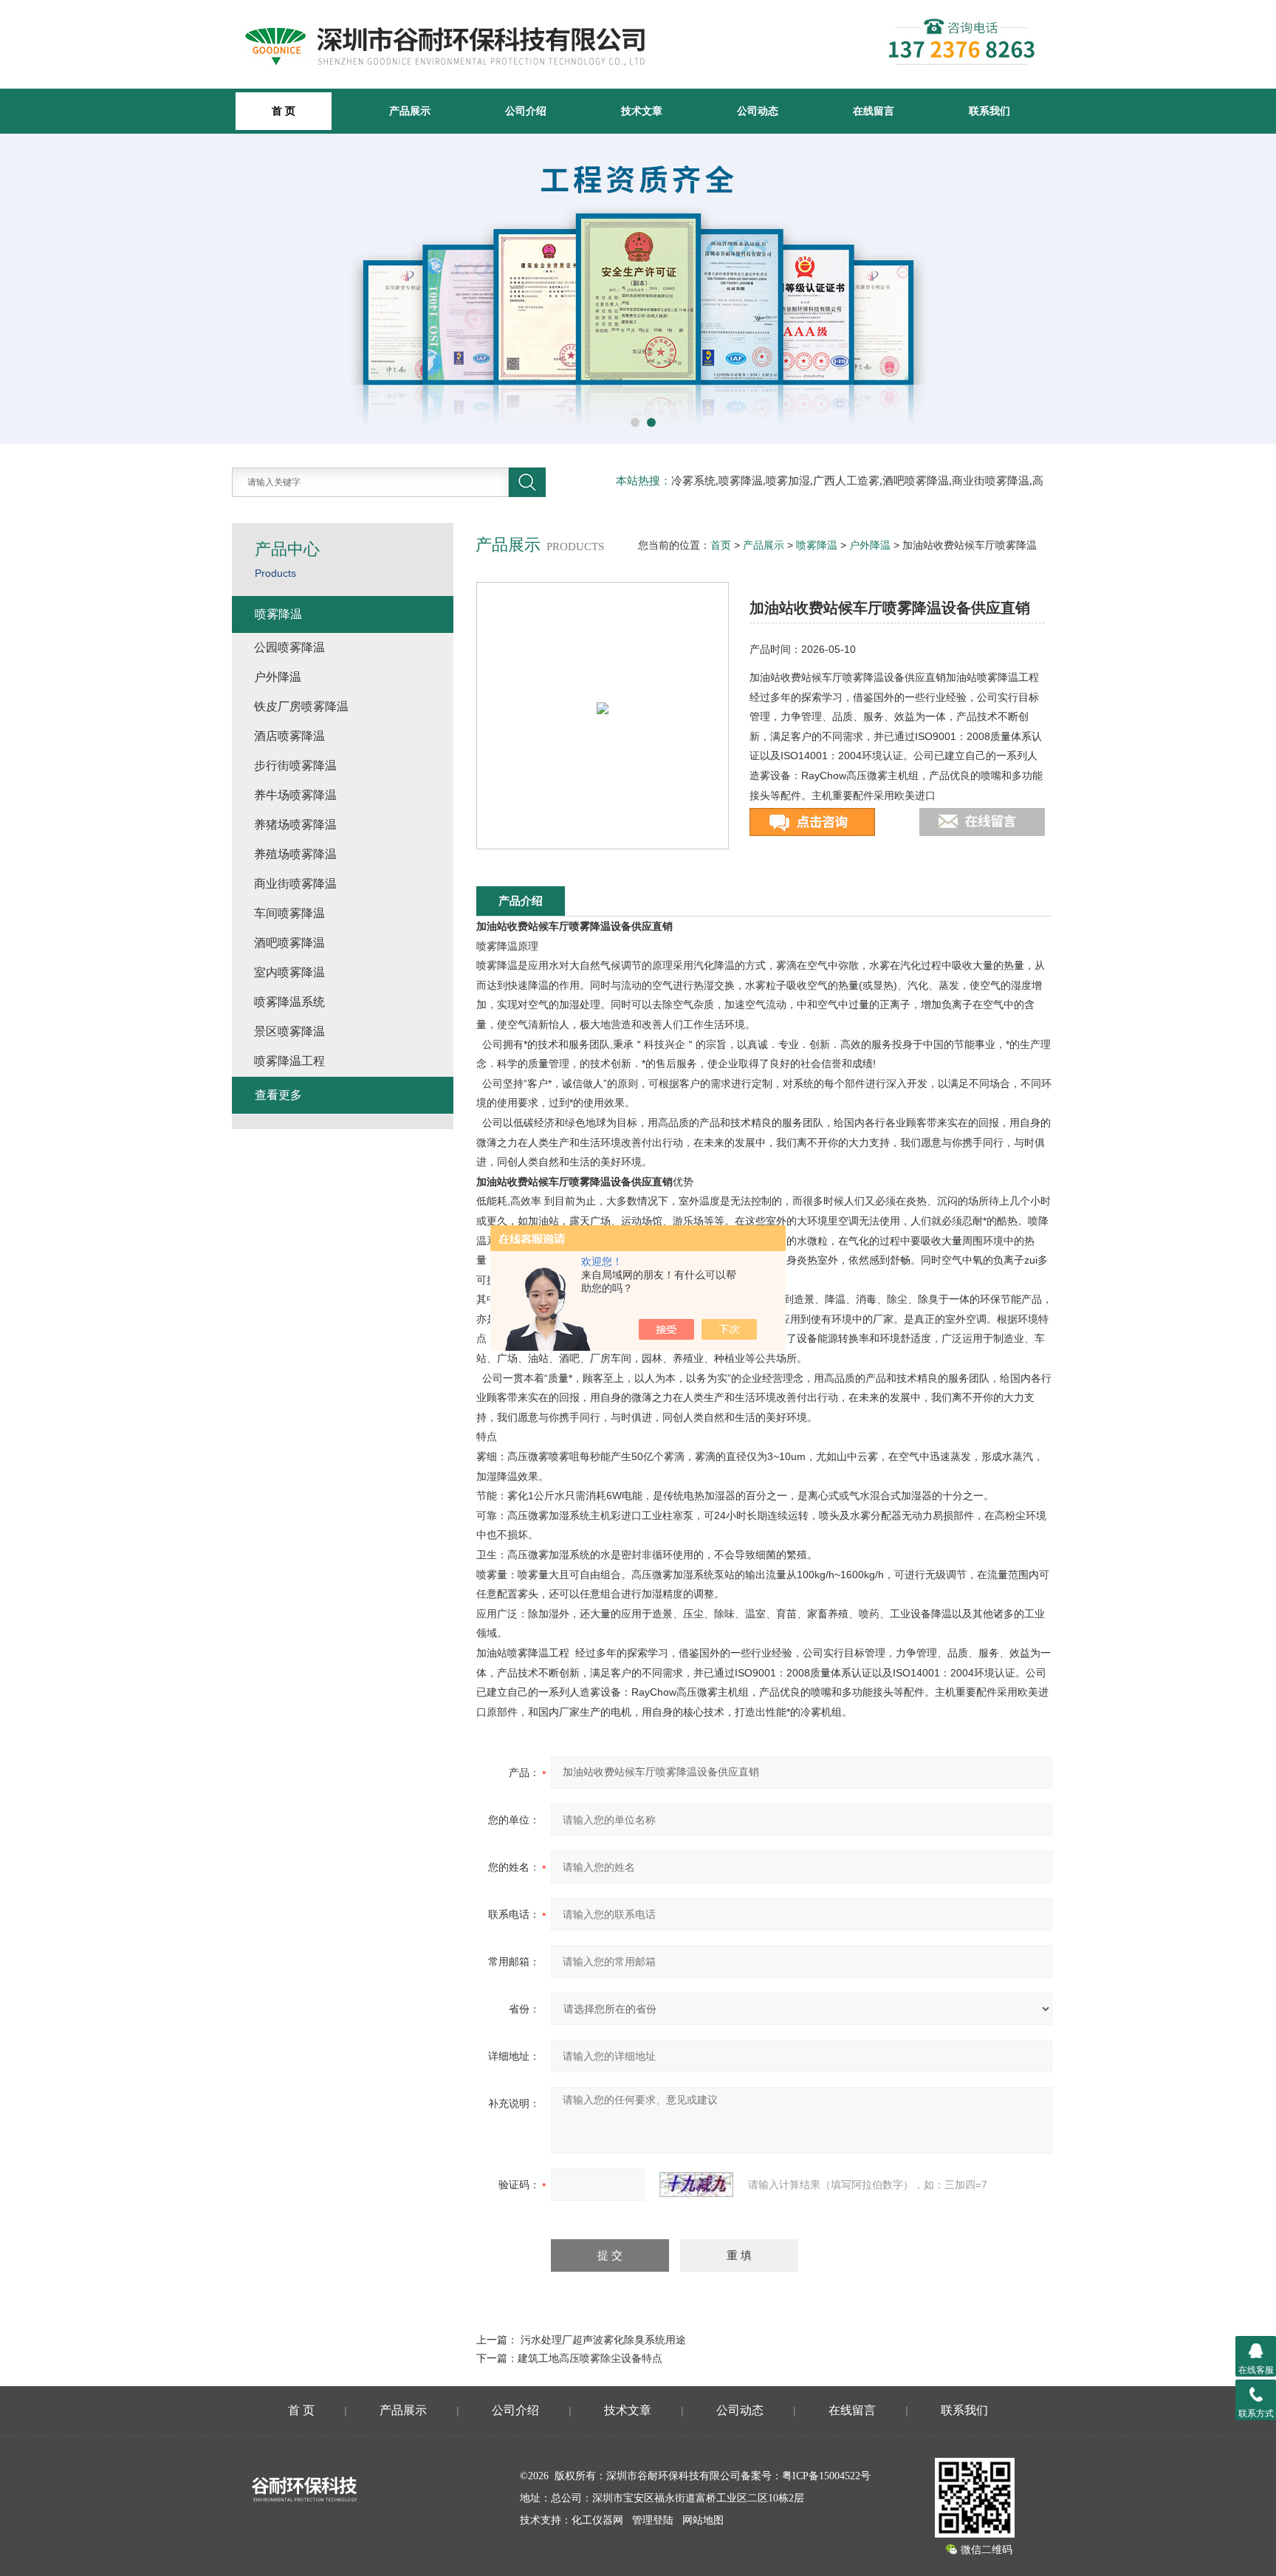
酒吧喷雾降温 (289, 943)
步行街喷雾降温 (295, 765)
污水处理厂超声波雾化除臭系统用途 (603, 2340)
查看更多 (278, 1095)
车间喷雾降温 (289, 913)
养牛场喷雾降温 (295, 795)
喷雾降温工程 (289, 1061)
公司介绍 (526, 111)
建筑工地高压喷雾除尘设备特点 (590, 2358)
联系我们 (989, 111)
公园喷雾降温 (289, 647)
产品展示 (410, 111)
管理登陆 (653, 2520)
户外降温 (870, 545)
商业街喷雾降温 (295, 884)
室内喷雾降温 (289, 972)
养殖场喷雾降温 (295, 854)
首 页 (301, 2410)
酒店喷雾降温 (289, 736)
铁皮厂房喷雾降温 (301, 706)
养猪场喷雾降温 (295, 825)
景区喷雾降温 (289, 1031)
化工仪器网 (597, 2520)
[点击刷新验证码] (696, 2185)
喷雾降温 (817, 545)
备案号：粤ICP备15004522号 (806, 2476)
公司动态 (758, 111)
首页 (721, 545)
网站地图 (703, 2520)
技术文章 (642, 111)
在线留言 (874, 111)
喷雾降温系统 (289, 1002)
